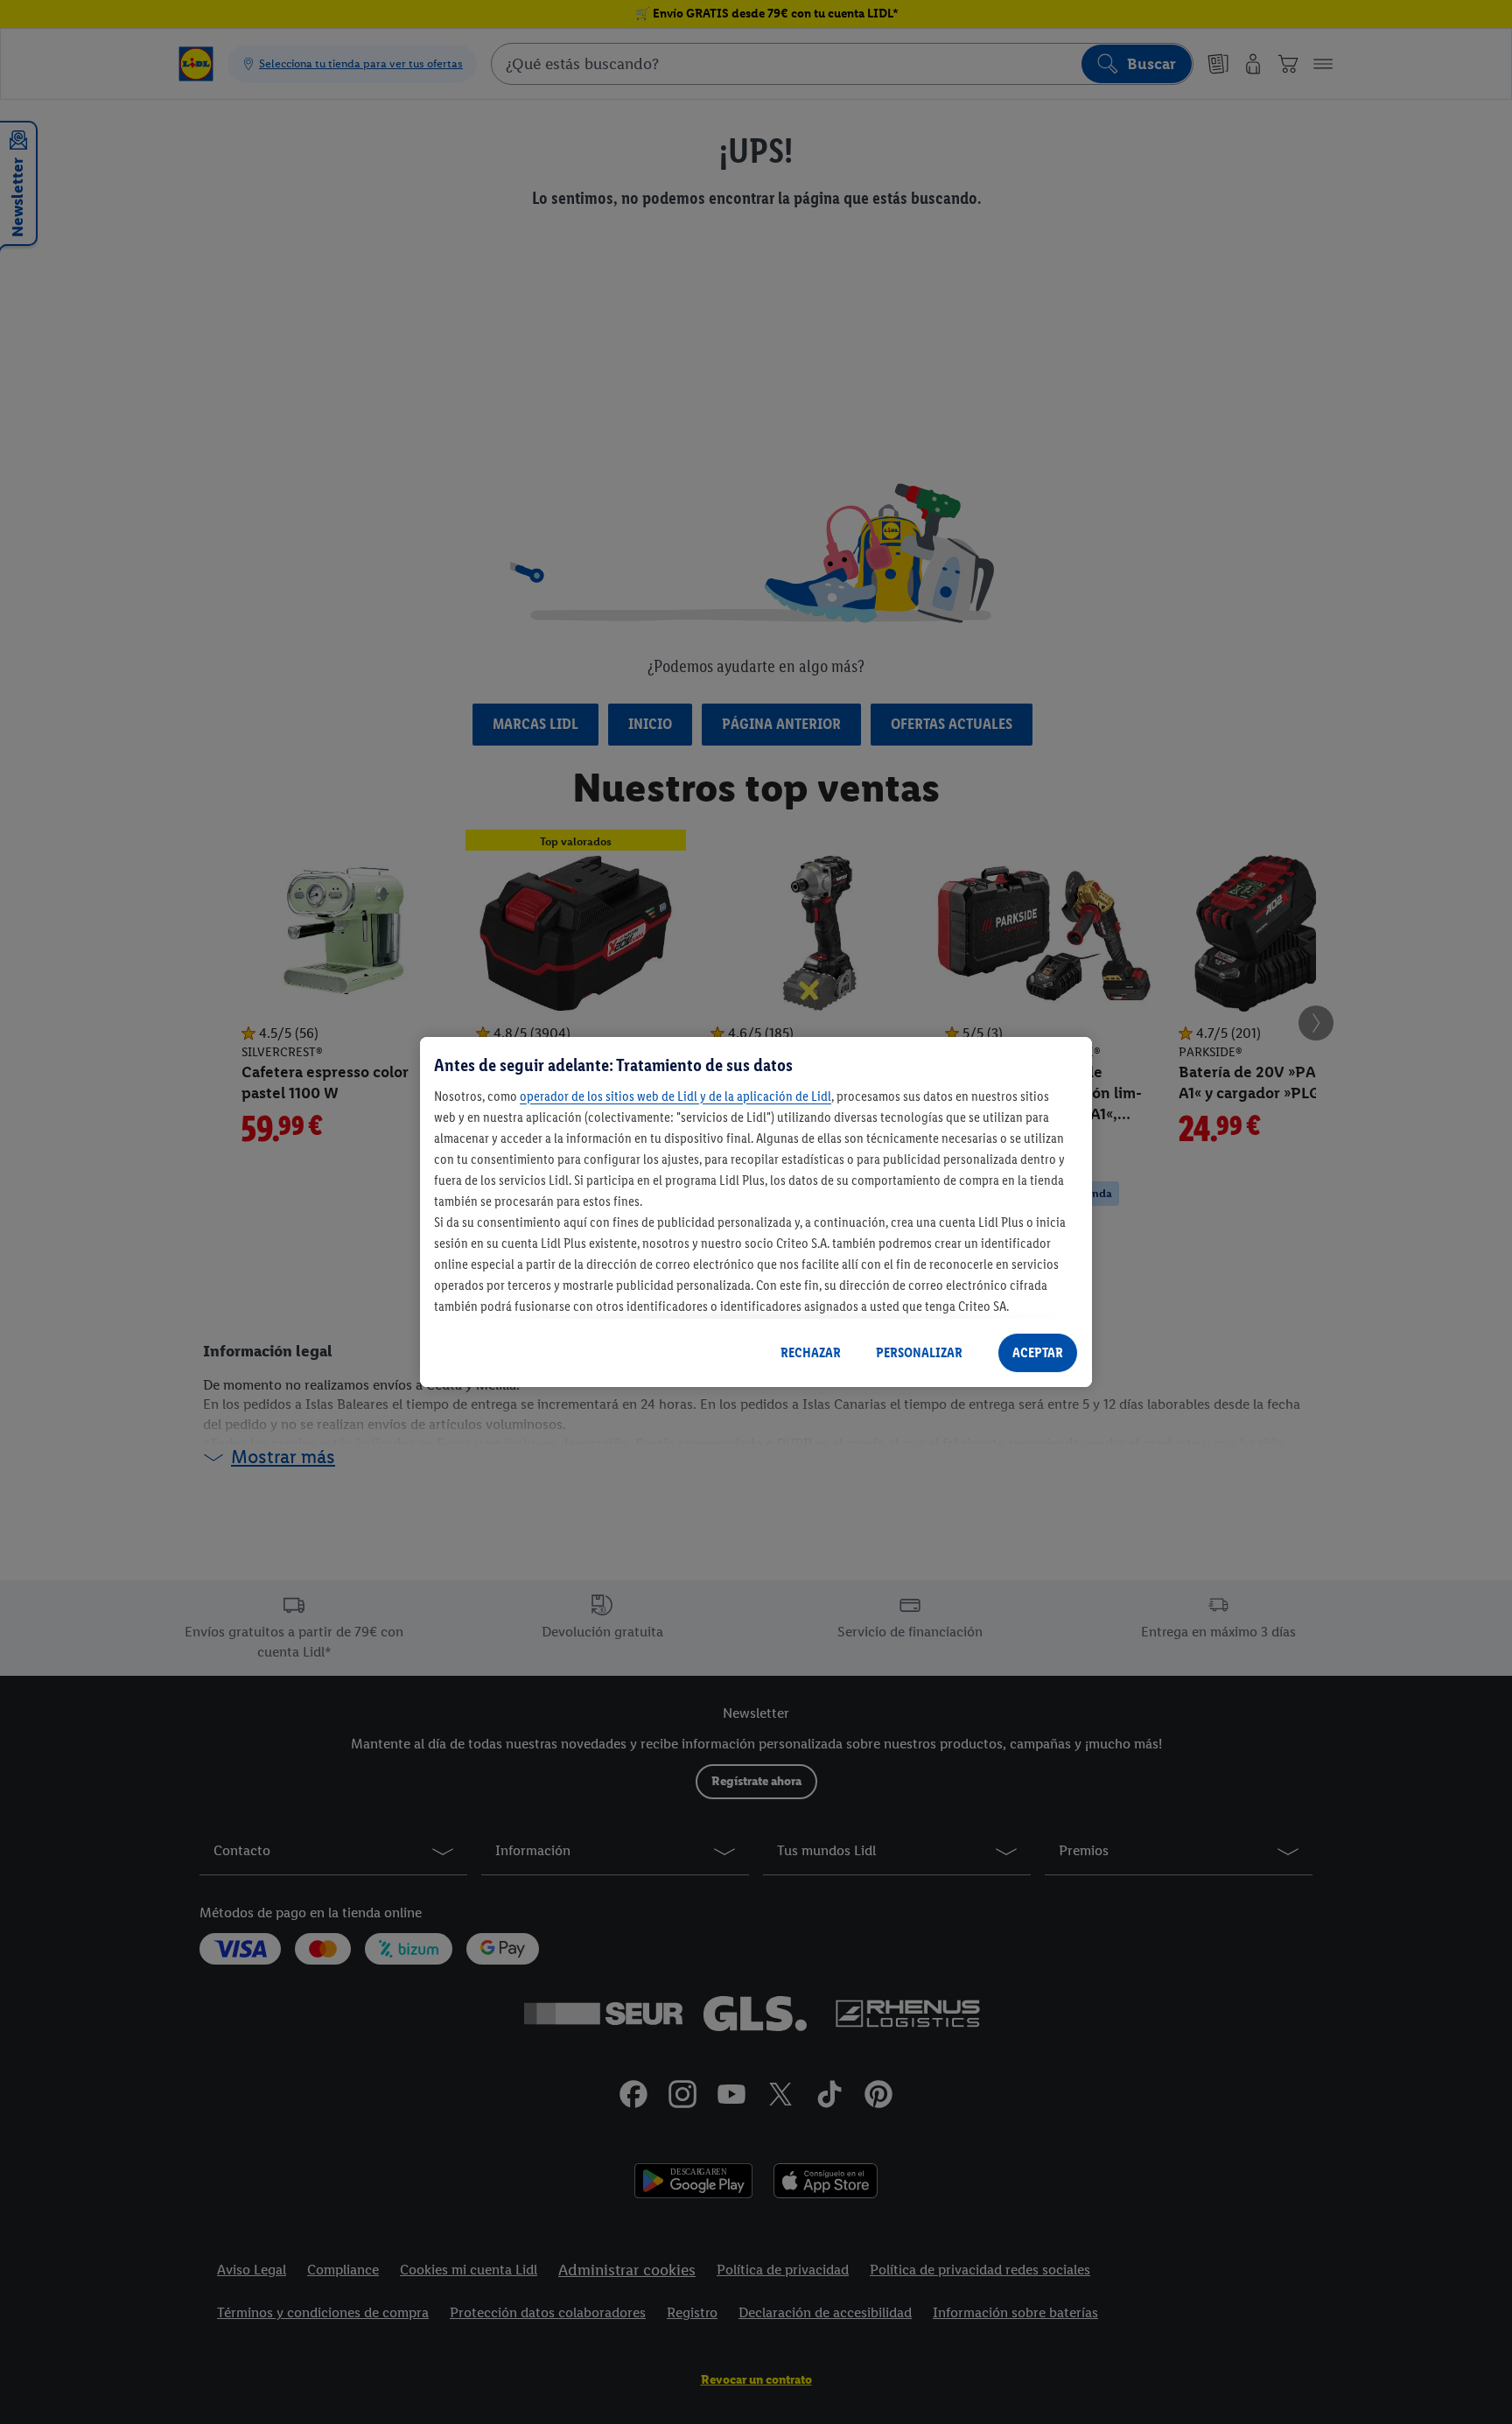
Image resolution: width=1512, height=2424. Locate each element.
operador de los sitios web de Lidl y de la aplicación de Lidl (675, 1096)
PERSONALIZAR (919, 1352)
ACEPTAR (1038, 1352)
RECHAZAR (811, 1352)
